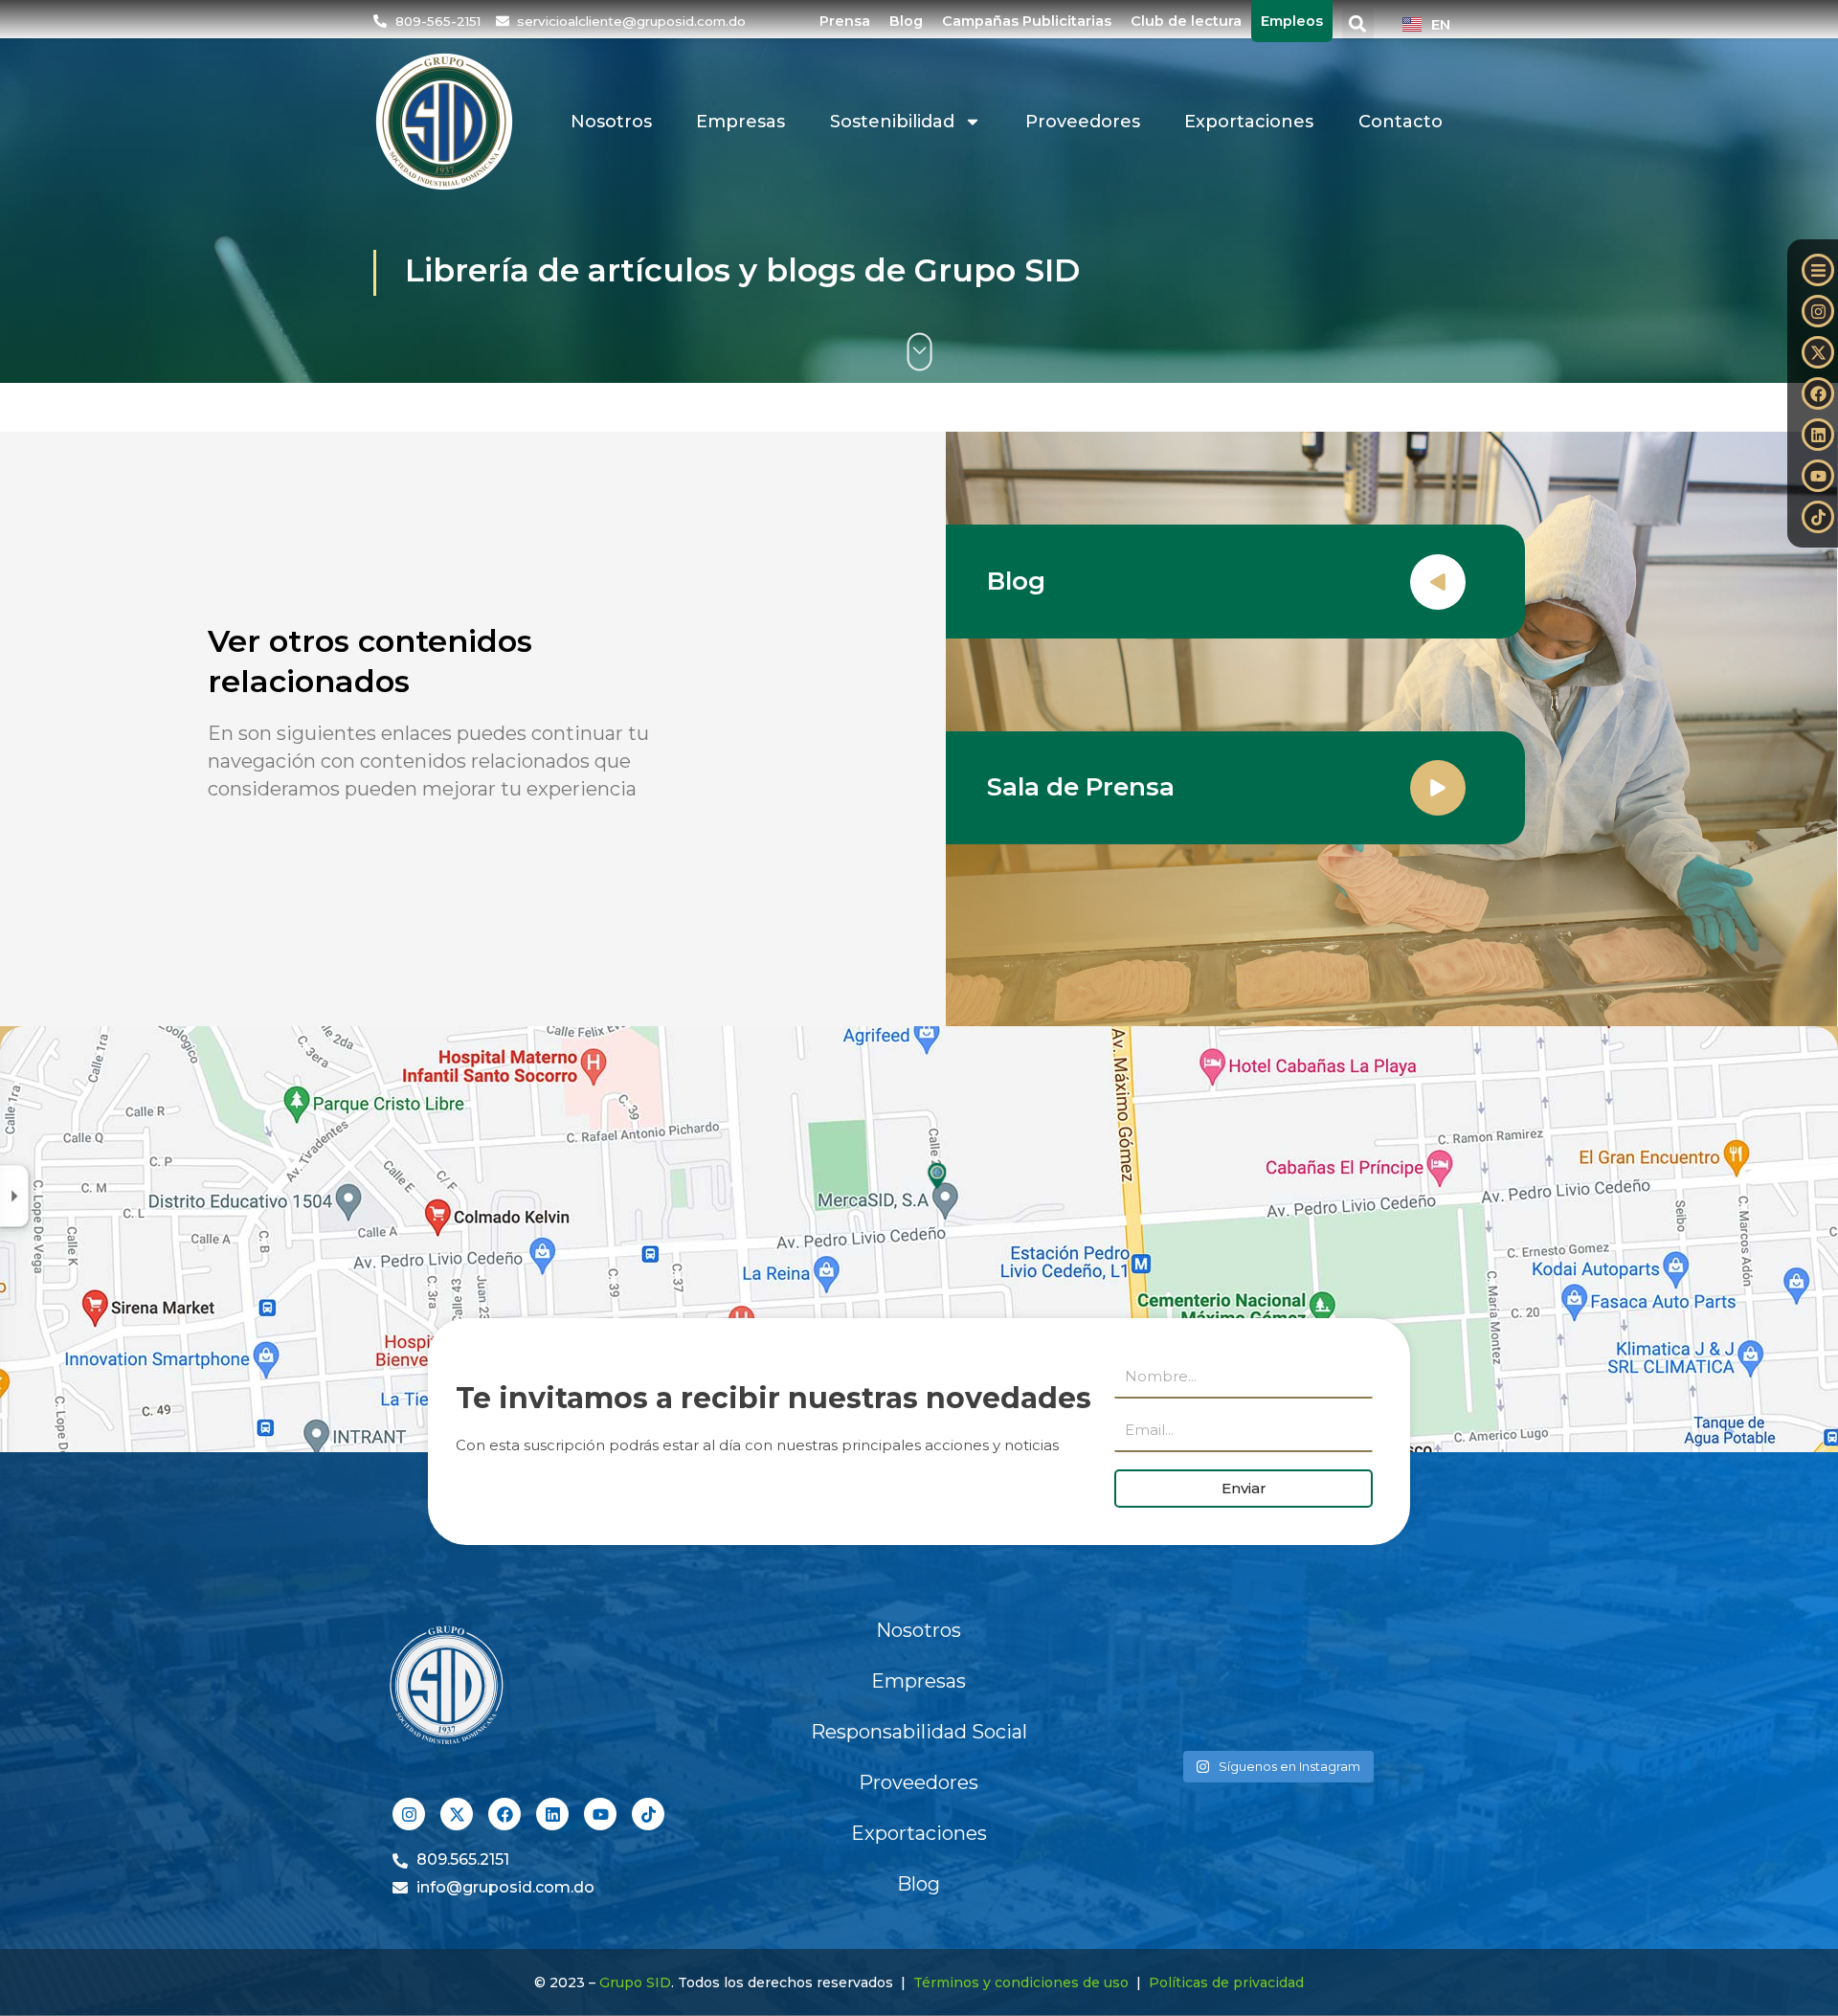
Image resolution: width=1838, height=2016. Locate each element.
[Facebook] (1818, 393)
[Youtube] (1818, 476)
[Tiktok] (1818, 517)
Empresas (740, 122)
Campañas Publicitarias (1027, 21)
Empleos (1292, 21)
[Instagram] (1818, 311)
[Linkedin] (1818, 435)
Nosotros (611, 122)
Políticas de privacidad (1226, 1982)
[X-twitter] (1818, 352)
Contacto (1401, 122)
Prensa (845, 21)
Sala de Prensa (1081, 787)
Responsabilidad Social (919, 1732)
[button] (1358, 24)
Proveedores (1083, 122)
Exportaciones (1249, 122)
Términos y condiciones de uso (1021, 1982)
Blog (906, 21)
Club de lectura (1186, 21)
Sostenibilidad (892, 122)
